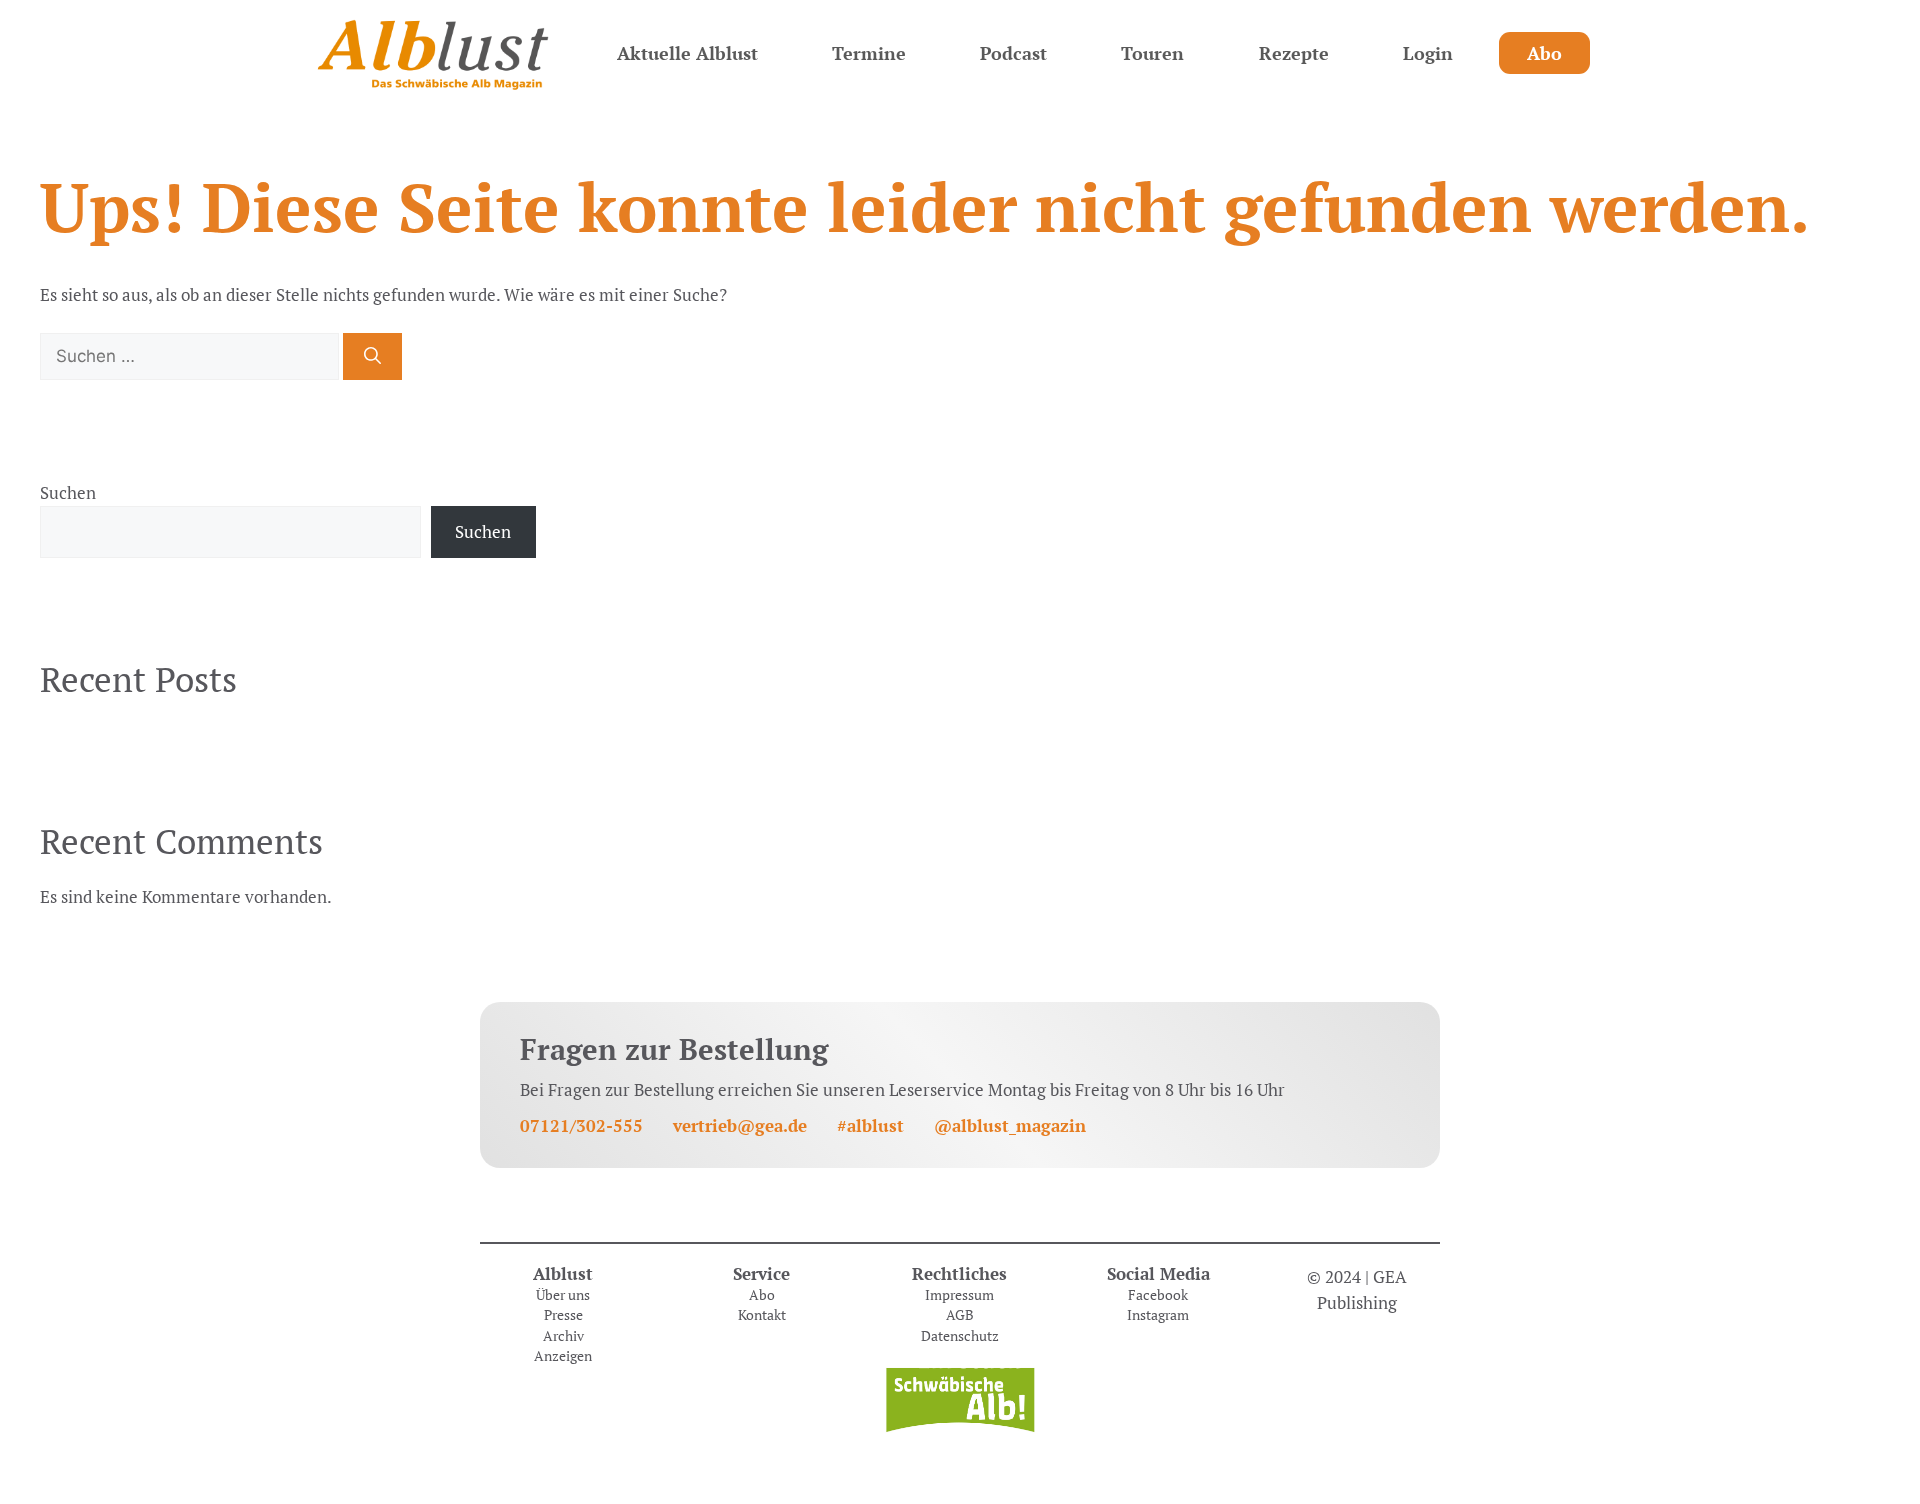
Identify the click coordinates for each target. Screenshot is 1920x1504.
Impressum (959, 1295)
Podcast (1013, 53)
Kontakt (762, 1315)
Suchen (68, 492)
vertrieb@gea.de (740, 1125)
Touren (1152, 53)
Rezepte (1294, 53)
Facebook (1158, 1295)
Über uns (563, 1295)
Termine (869, 53)
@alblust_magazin (1010, 1125)
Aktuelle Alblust (687, 53)
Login (1428, 53)
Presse (563, 1315)
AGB (960, 1315)
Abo (1544, 53)
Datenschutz (960, 1336)
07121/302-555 (581, 1125)
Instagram (1158, 1315)
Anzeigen (563, 1356)
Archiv (563, 1336)
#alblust (870, 1125)
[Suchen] (372, 357)
